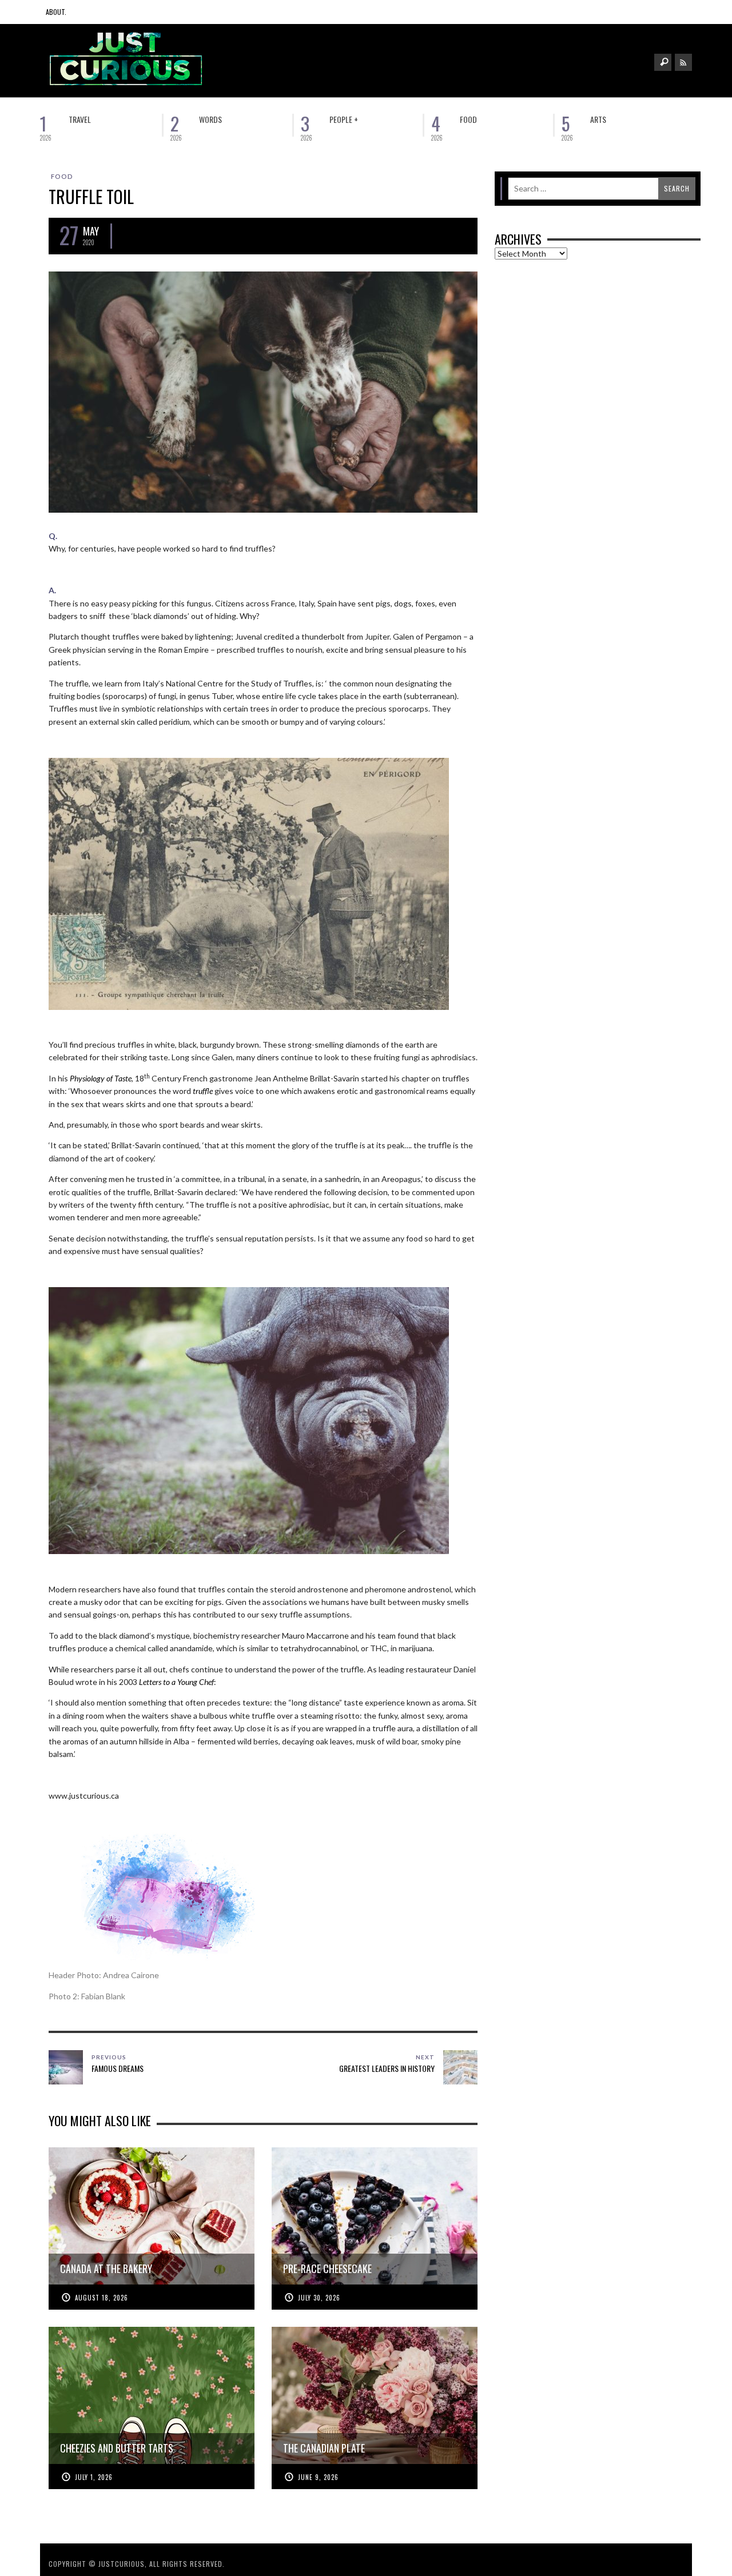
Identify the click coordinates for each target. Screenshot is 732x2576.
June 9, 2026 (318, 2477)
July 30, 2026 (319, 2298)
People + (344, 119)
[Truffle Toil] (263, 391)
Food (468, 119)
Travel (80, 119)
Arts (598, 119)
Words (210, 119)
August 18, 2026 (102, 2298)
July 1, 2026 (94, 2477)
